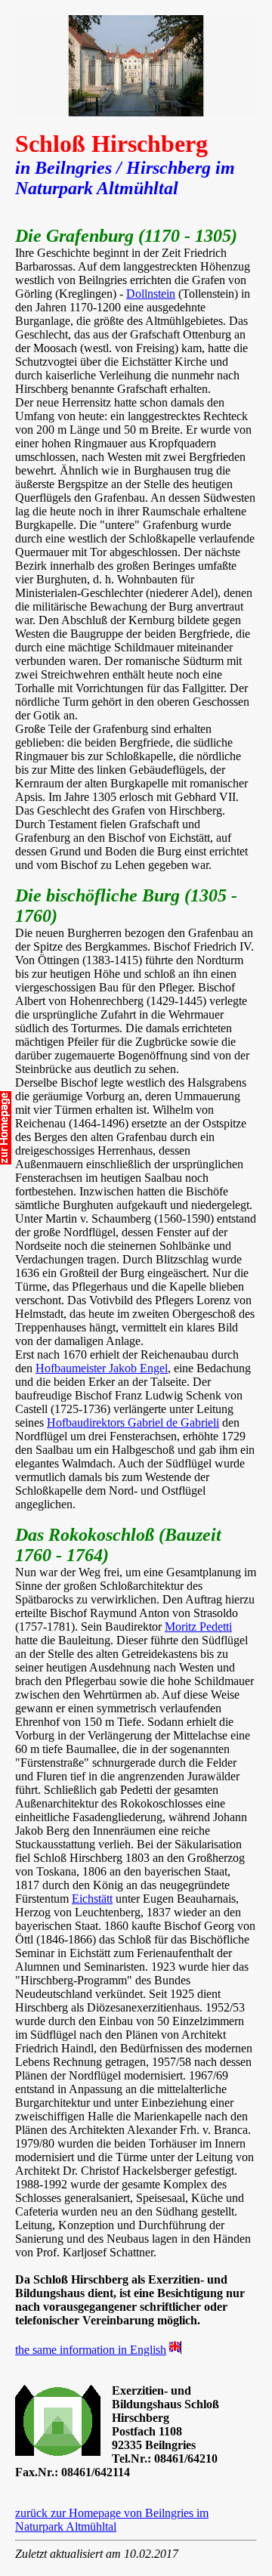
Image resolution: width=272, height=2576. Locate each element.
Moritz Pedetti (198, 1627)
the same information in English (91, 2350)
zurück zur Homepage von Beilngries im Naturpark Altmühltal (112, 2520)
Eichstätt (92, 1899)
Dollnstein (151, 294)
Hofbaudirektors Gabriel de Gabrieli (133, 1423)
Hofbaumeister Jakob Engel (102, 1368)
